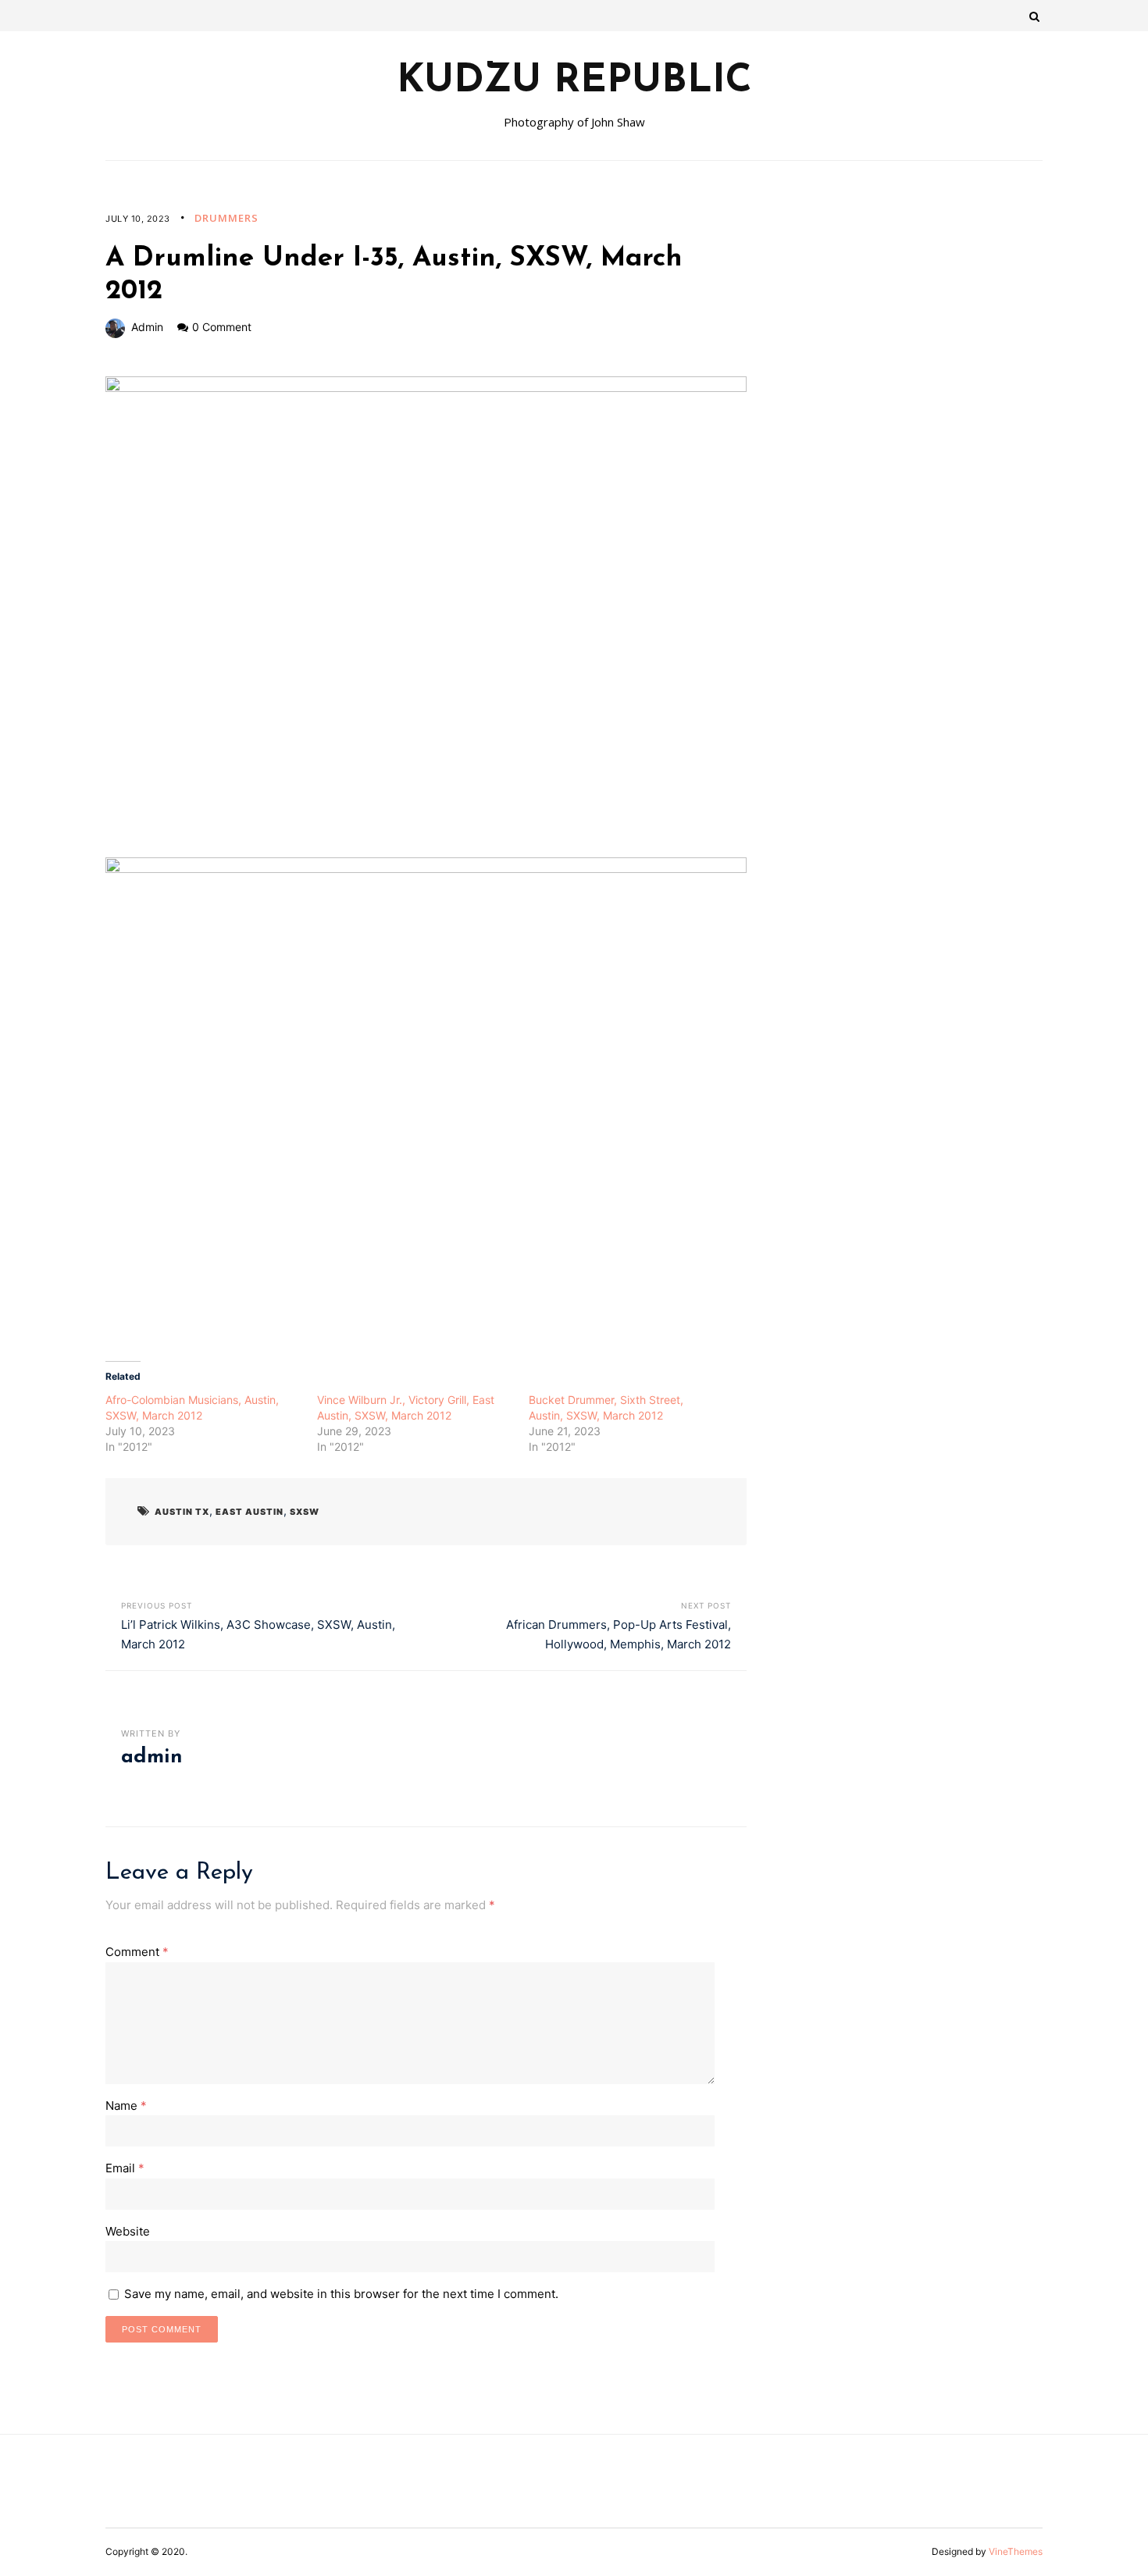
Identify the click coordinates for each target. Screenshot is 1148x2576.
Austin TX (182, 1512)
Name (126, 2106)
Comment (137, 1952)
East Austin (250, 1512)
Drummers (226, 218)
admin (147, 327)
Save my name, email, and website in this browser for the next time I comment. (341, 2294)
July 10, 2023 (138, 219)
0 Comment (222, 327)
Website (128, 2231)
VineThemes (1016, 2551)
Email (125, 2168)
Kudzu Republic (574, 82)
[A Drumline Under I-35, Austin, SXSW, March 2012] (426, 617)
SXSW (305, 1512)
